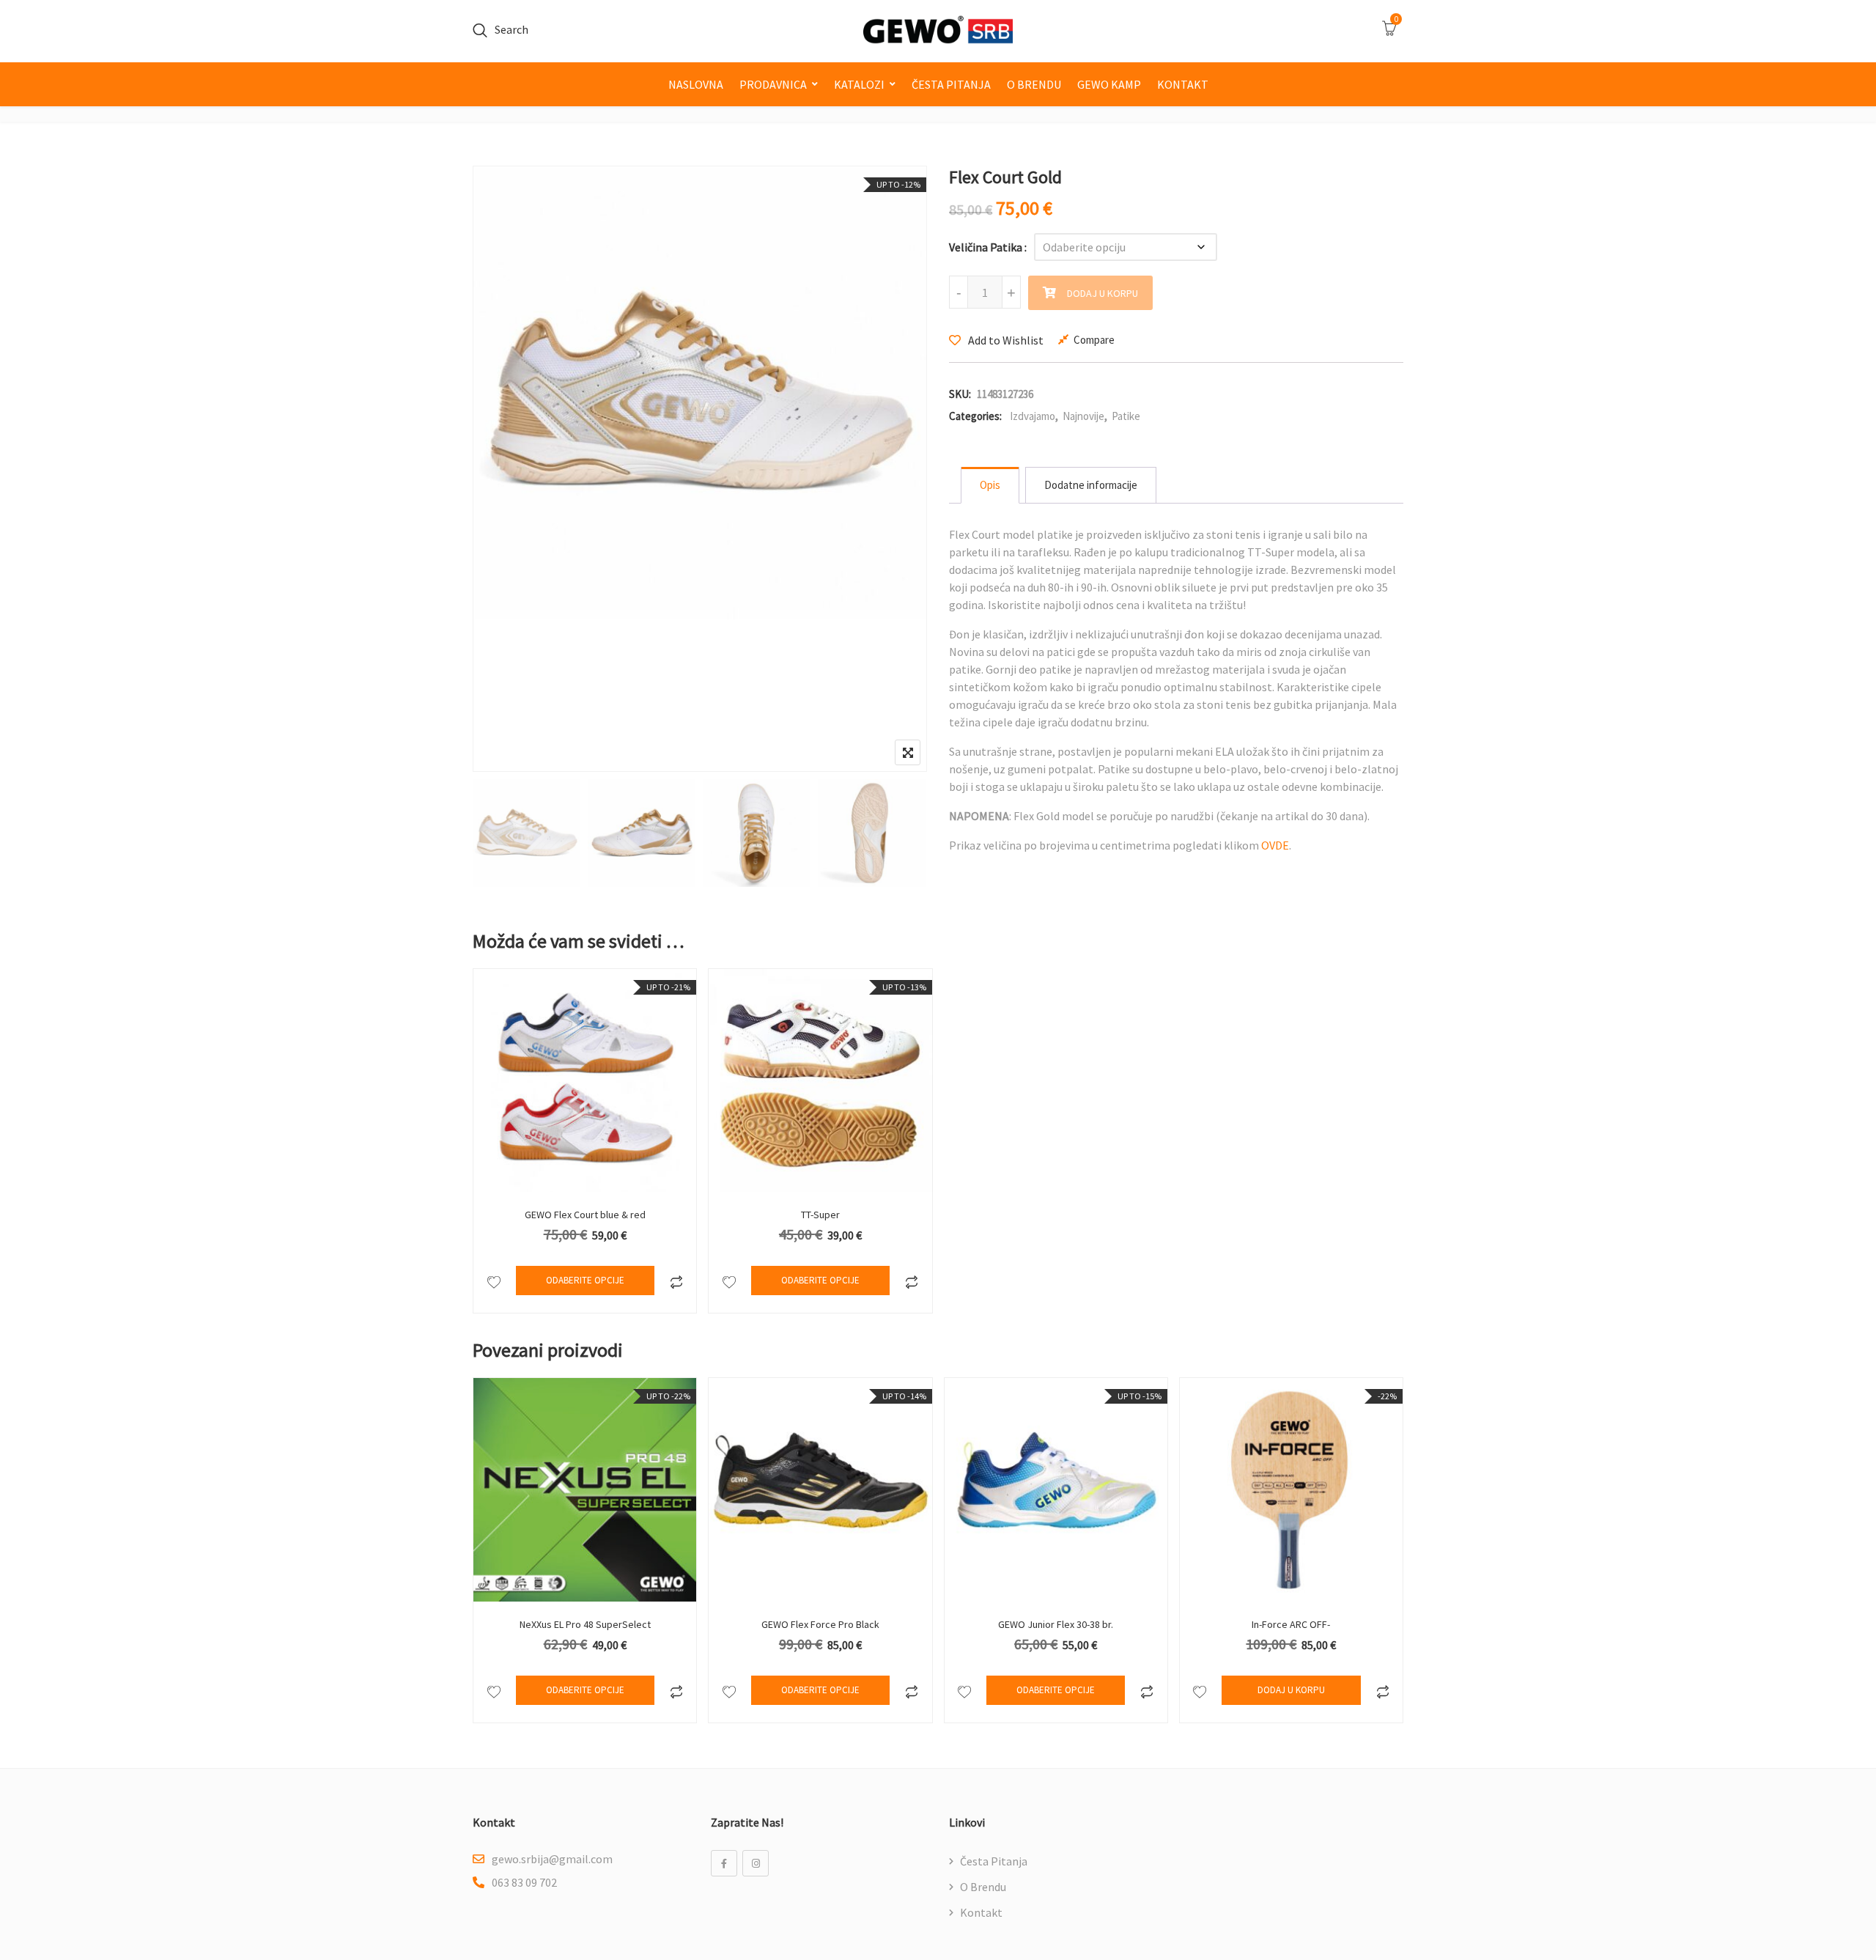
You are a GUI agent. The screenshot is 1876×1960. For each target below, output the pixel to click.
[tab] (990, 485)
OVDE (1275, 845)
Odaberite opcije (585, 1280)
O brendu (1034, 84)
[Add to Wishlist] (494, 1281)
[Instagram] (756, 1863)
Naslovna (696, 84)
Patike (1126, 416)
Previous (504, 835)
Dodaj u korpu (1103, 293)
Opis (990, 485)
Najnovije (1083, 416)
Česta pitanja (951, 84)
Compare (1094, 340)
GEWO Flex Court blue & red (585, 1215)
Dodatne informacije (1091, 485)
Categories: (975, 416)
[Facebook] (724, 1863)
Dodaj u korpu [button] (1291, 1690)
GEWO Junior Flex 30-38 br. (1056, 1624)
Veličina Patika (986, 247)
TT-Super (820, 1215)
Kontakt (1183, 84)
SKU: (960, 394)
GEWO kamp (1109, 84)
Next (896, 835)
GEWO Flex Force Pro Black (820, 1624)
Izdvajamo (1033, 416)
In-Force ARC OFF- (1291, 1624)
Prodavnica (773, 84)
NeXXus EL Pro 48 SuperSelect (585, 1624)
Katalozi (859, 84)
